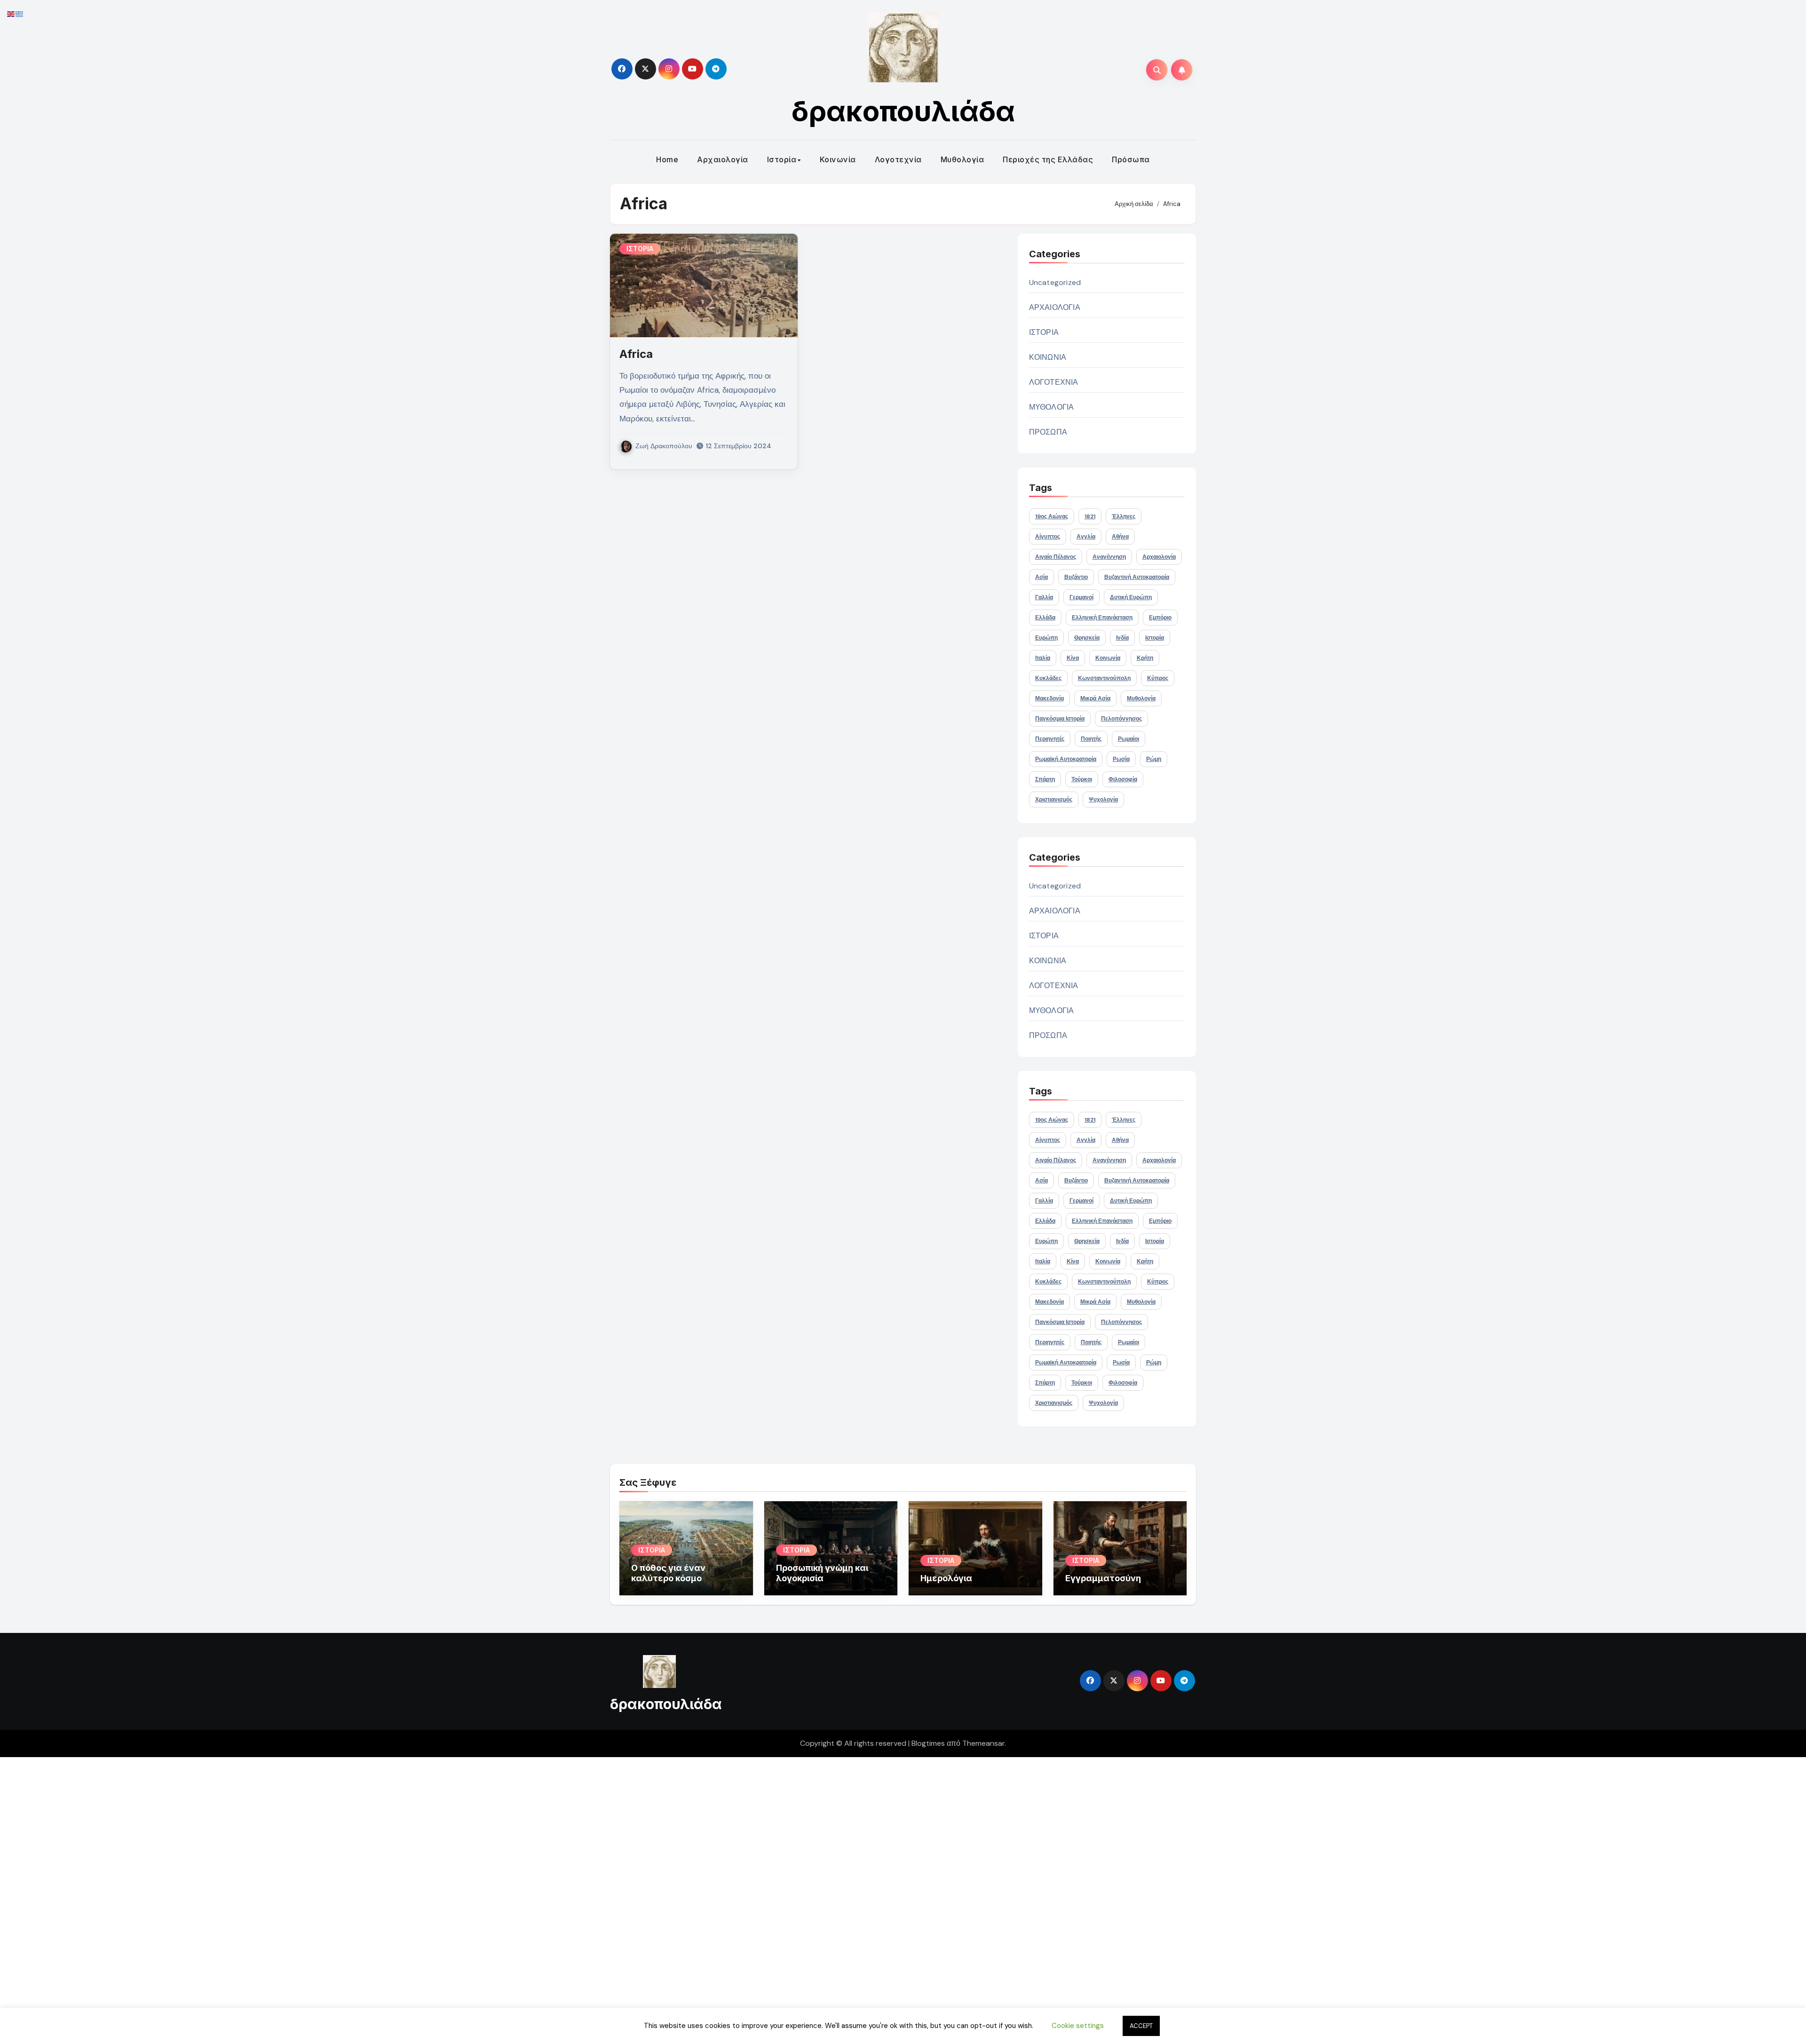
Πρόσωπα (1131, 159)
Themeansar (983, 1743)
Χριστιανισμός (1054, 800)
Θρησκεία (1087, 638)
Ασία (1042, 577)
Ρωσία (1121, 759)
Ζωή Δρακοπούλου (664, 446)
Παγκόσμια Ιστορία (1060, 719)
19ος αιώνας (1052, 516)
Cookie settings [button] (1078, 2026)
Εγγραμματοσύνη (1103, 1578)
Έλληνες (1124, 516)
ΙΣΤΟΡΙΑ (640, 249)
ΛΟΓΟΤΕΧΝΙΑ (1054, 382)
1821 (1090, 516)
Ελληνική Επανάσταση (1102, 618)
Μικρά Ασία (1095, 698)
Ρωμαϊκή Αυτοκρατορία (1066, 759)
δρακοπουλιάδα (903, 111)
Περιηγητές (1050, 739)
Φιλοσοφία (1123, 779)
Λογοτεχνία (898, 159)
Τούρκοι (1082, 779)
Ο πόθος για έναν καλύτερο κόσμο (668, 1573)
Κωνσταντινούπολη (1104, 678)
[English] (11, 13)
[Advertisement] (284, 1898)
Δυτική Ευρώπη (1131, 597)
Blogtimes (928, 1743)
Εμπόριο (1160, 618)
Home (667, 159)
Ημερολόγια (946, 1578)
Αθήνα (1120, 537)
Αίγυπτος (1048, 537)
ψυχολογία (1103, 800)
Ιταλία (1043, 658)
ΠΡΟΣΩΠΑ (1048, 432)
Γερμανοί (1081, 597)
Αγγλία (1086, 537)
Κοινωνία (838, 159)
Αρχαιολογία (723, 159)
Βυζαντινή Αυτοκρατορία (1137, 577)
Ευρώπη (1046, 638)
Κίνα (1073, 658)
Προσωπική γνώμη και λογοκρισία (822, 1573)
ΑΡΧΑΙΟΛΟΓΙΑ (1055, 307)
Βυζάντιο (1076, 577)
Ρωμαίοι (1129, 739)
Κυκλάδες (1048, 678)
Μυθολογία (962, 159)
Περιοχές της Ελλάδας (1048, 159)
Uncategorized (1055, 282)
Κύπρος (1158, 678)
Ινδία (1122, 638)
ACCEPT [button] (1141, 2026)
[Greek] (20, 13)
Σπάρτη (1045, 779)
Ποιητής (1091, 739)
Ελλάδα (1045, 618)
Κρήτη (1145, 658)
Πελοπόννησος (1121, 719)
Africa (636, 354)
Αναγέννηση (1109, 557)
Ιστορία (782, 159)
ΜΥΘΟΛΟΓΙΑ (1052, 407)
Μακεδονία (1050, 698)
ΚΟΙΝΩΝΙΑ (1048, 357)
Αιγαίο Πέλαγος (1056, 557)
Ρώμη (1154, 759)
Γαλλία (1044, 597)
